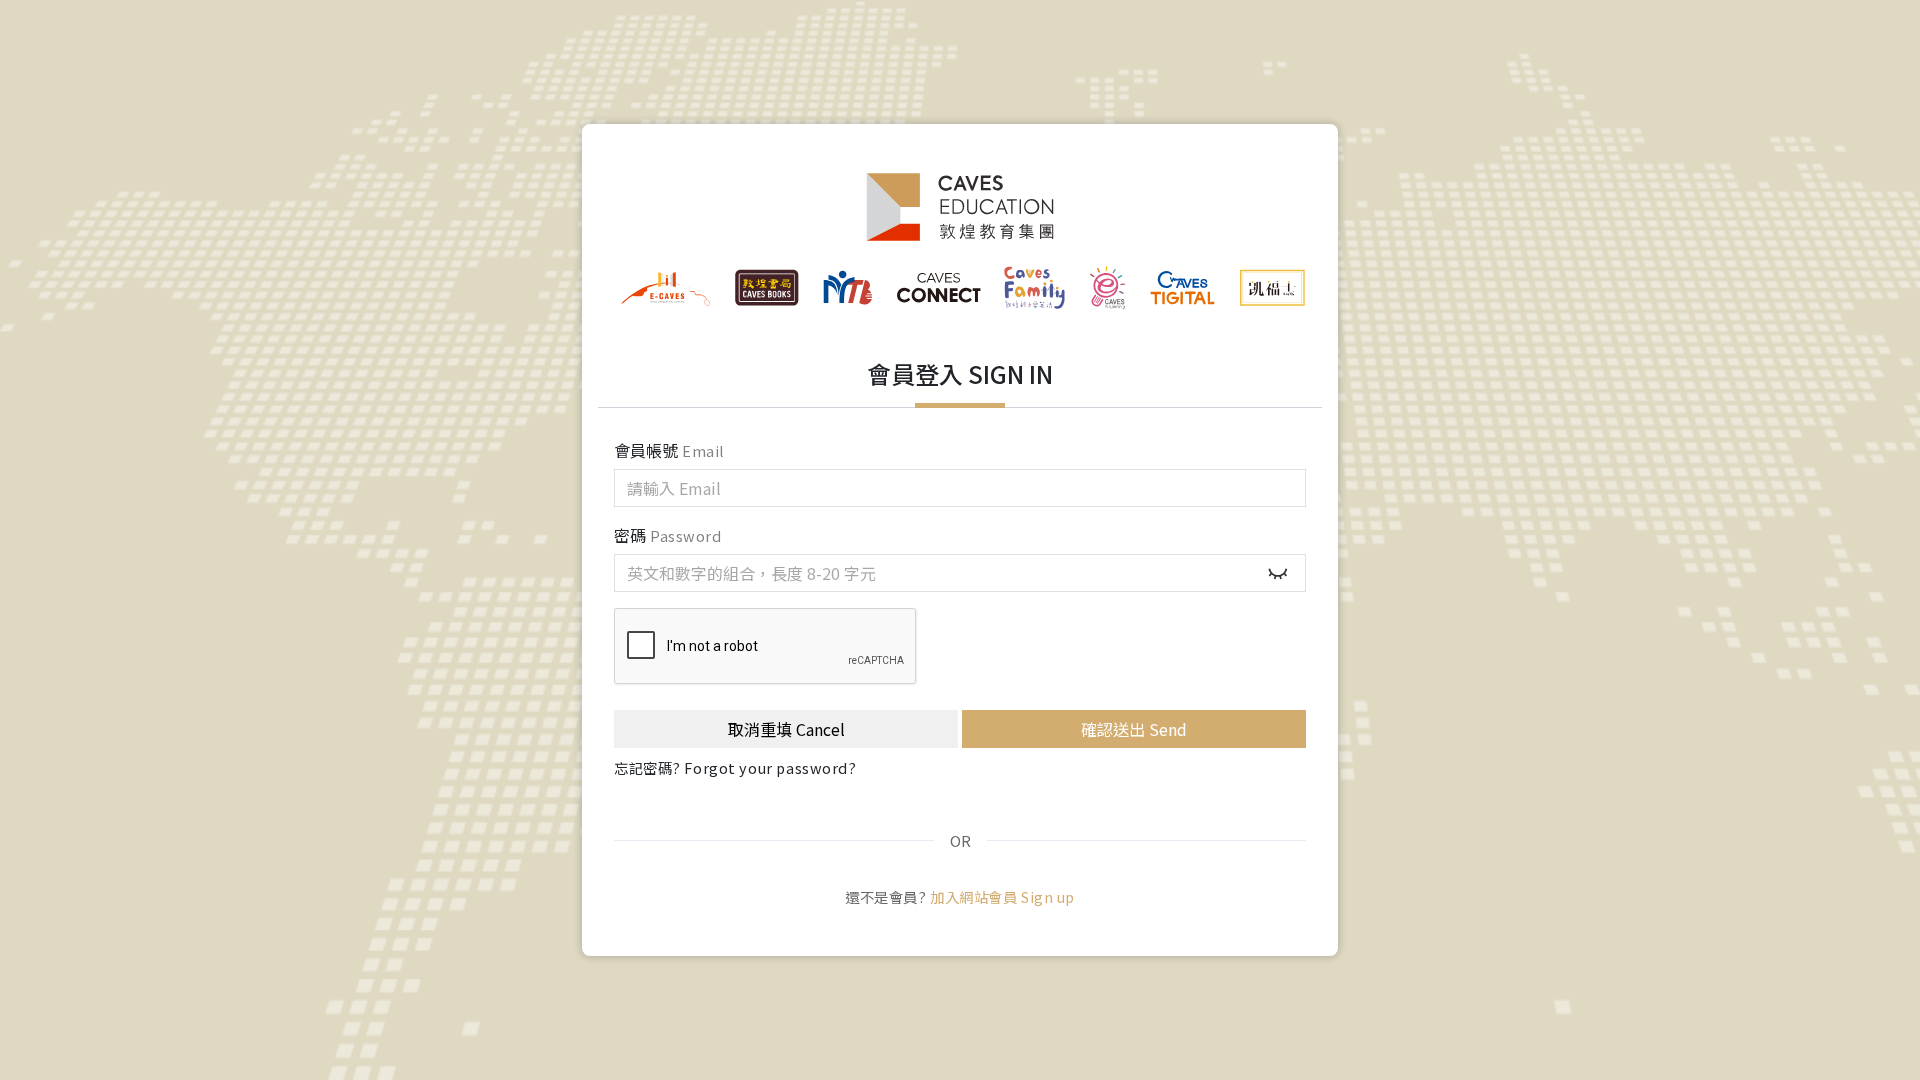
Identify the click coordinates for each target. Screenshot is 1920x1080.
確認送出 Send (1134, 729)
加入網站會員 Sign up (1002, 896)
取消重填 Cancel (786, 729)
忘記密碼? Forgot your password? (735, 767)
